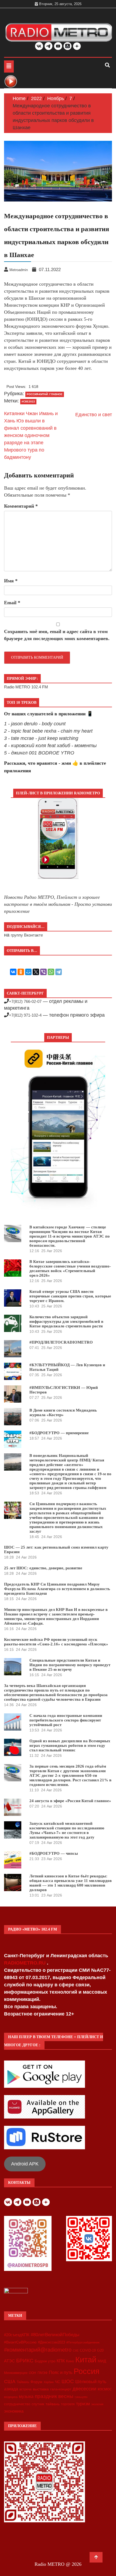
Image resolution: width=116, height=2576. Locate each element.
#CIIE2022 (28, 402)
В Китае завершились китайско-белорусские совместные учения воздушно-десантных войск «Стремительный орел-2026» (70, 1268)
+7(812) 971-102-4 (25, 1015)
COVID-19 (88, 2350)
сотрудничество (17, 2404)
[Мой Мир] (28, 972)
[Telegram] (59, 972)
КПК (61, 2361)
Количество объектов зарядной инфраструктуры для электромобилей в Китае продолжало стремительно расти (66, 1321)
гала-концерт (61, 2389)
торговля (68, 2404)
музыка (26, 2396)
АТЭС (9, 2361)
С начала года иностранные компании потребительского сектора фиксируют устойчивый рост (66, 1720)
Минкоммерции (16, 2373)
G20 (100, 2350)
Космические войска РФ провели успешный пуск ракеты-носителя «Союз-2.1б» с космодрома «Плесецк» (56, 1642)
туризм (83, 2404)
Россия (87, 2371)
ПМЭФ (42, 2373)
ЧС (58, 2382)
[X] (36, 972)
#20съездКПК (17, 2335)
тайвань (53, 2404)
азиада (11, 2389)
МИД (102, 2361)
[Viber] (43, 972)
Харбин (49, 2382)
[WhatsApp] (51, 972)
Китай (86, 2360)
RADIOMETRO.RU (25, 1963)
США (10, 2382)
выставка (41, 2389)
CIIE (76, 2350)
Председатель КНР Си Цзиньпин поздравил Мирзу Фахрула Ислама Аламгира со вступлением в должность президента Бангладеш (57, 1589)
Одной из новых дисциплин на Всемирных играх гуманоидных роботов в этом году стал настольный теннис (70, 1745)
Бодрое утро (45, 2361)
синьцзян (81, 2397)
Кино (70, 2361)
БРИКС (25, 2360)
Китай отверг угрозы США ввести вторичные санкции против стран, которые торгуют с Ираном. (70, 1296)
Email (12, 603)
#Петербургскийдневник (83, 2342)
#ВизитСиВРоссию (20, 2342)
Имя (11, 581)
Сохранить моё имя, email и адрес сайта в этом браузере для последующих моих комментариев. (57, 635)
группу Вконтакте (27, 935)
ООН (33, 2373)
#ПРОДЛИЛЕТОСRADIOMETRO (61, 1342)
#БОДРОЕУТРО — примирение (59, 1433)
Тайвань (23, 2382)
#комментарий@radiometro (38, 2350)
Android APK (25, 2164)
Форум (36, 2382)
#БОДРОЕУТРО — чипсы (54, 1853)
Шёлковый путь (91, 2382)
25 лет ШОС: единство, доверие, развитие (43, 1568)
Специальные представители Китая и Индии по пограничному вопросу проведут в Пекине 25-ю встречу (70, 1665)
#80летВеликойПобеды (55, 2335)
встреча (25, 2389)
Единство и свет (94, 415)
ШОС (68, 2381)
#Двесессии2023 (52, 2342)
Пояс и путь (61, 2372)
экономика (14, 2411)
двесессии (84, 2389)
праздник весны (54, 2396)
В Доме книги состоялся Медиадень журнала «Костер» (63, 1412)
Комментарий (21, 506)
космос (105, 2389)
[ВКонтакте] (13, 972)
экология (97, 2404)
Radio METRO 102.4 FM (26, 687)
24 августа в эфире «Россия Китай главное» (70, 1801)
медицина (11, 2397)
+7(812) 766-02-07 (25, 1001)
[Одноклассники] (21, 972)
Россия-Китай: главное (45, 394)
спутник (38, 2404)
